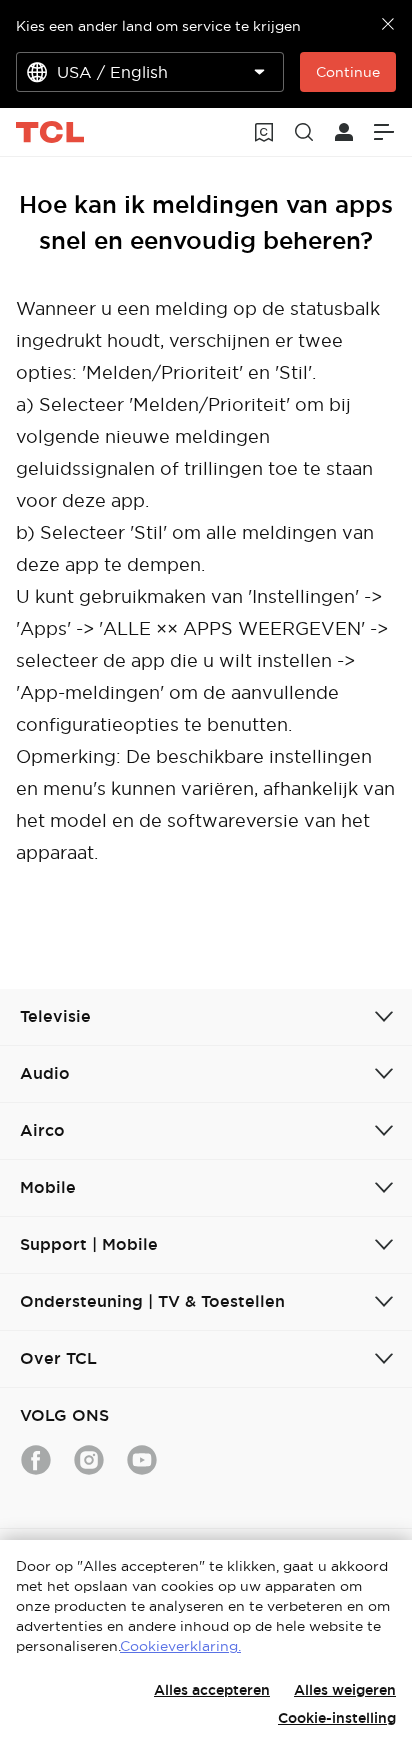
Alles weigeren (345, 1690)
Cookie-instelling (337, 1718)
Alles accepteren (212, 1690)
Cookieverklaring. (180, 1646)
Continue (348, 72)
